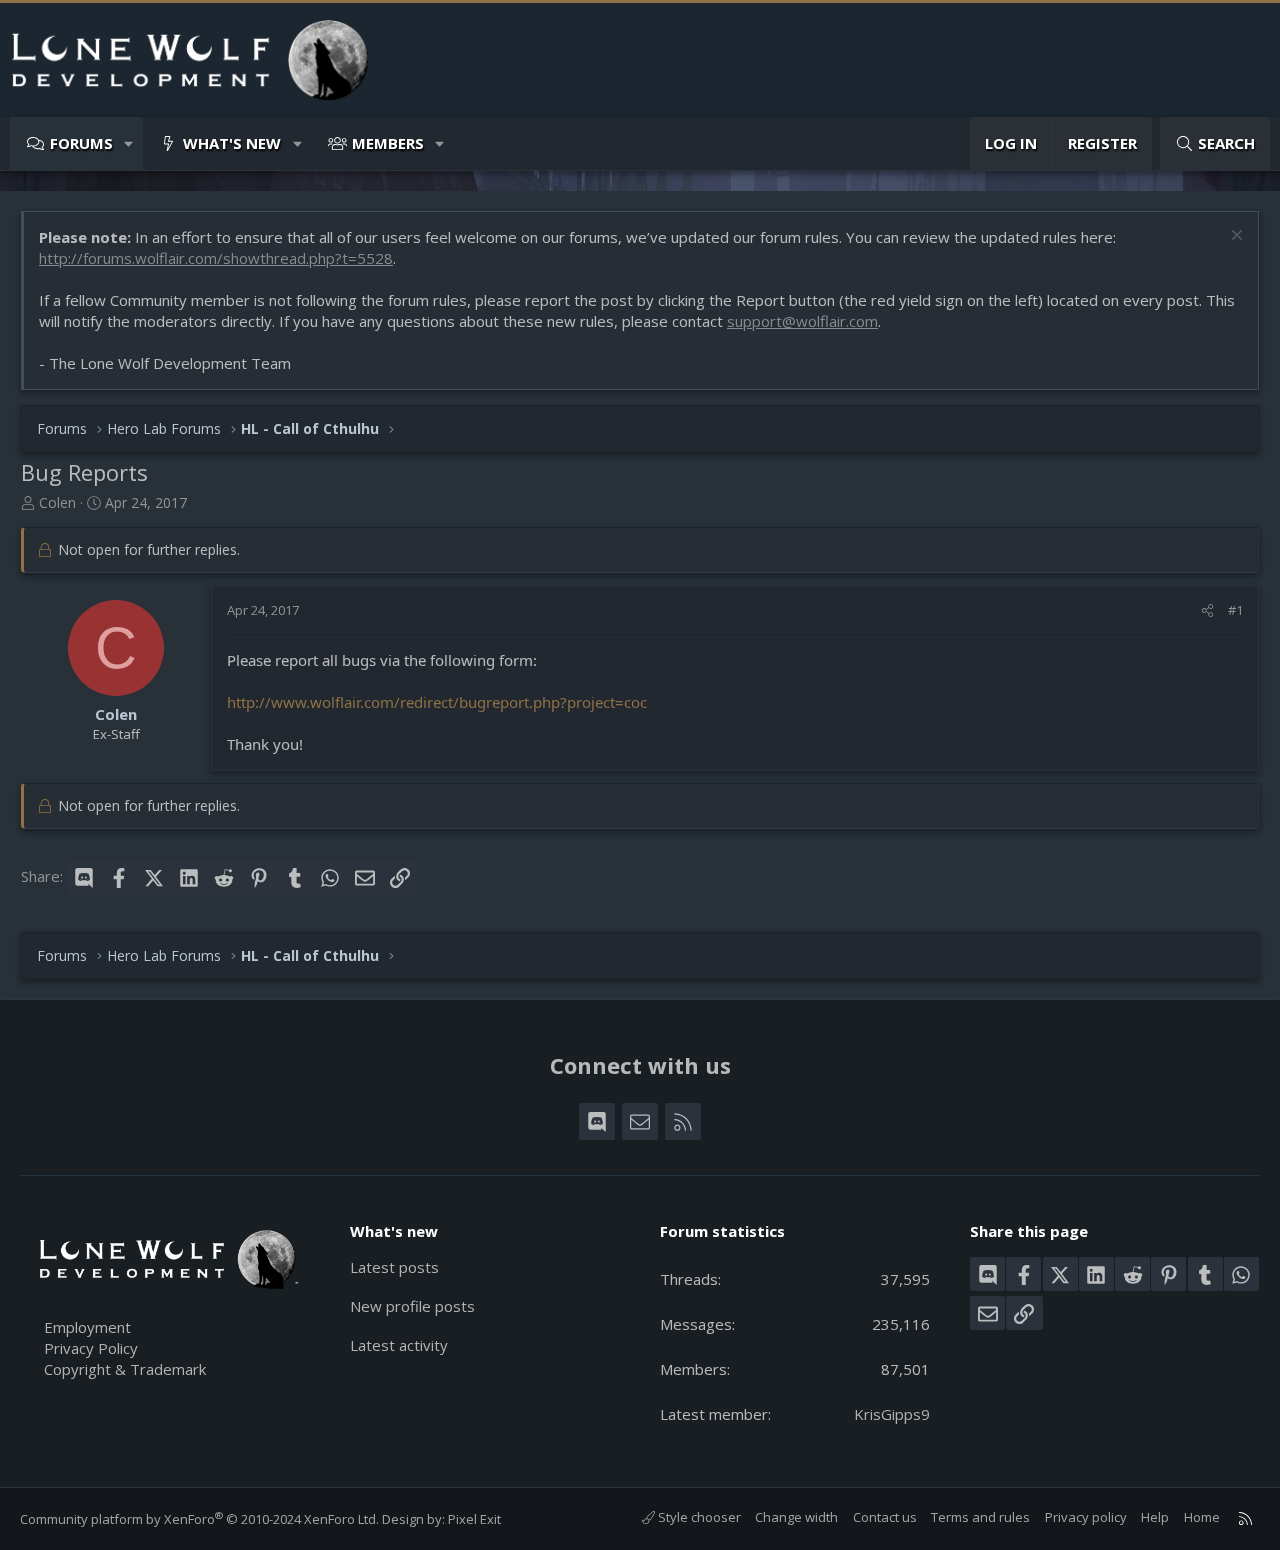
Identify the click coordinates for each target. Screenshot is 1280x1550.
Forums (81, 143)
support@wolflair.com (802, 321)
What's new (232, 143)
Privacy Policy (91, 1348)
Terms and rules (980, 1517)
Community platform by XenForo (199, 1519)
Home (1202, 1517)
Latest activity (399, 1345)
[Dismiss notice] (1234, 237)
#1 (1235, 610)
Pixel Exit (474, 1519)
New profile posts (412, 1306)
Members (388, 143)
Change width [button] (796, 1517)
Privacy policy (1086, 1517)
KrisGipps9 (892, 1414)
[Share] (1207, 610)
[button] (129, 143)
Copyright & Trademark (125, 1369)
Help (1155, 1517)
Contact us (885, 1517)
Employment (87, 1327)
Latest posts (394, 1267)
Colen (57, 502)
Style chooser (698, 1517)
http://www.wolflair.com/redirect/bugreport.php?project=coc (437, 702)
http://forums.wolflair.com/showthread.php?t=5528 (216, 258)
